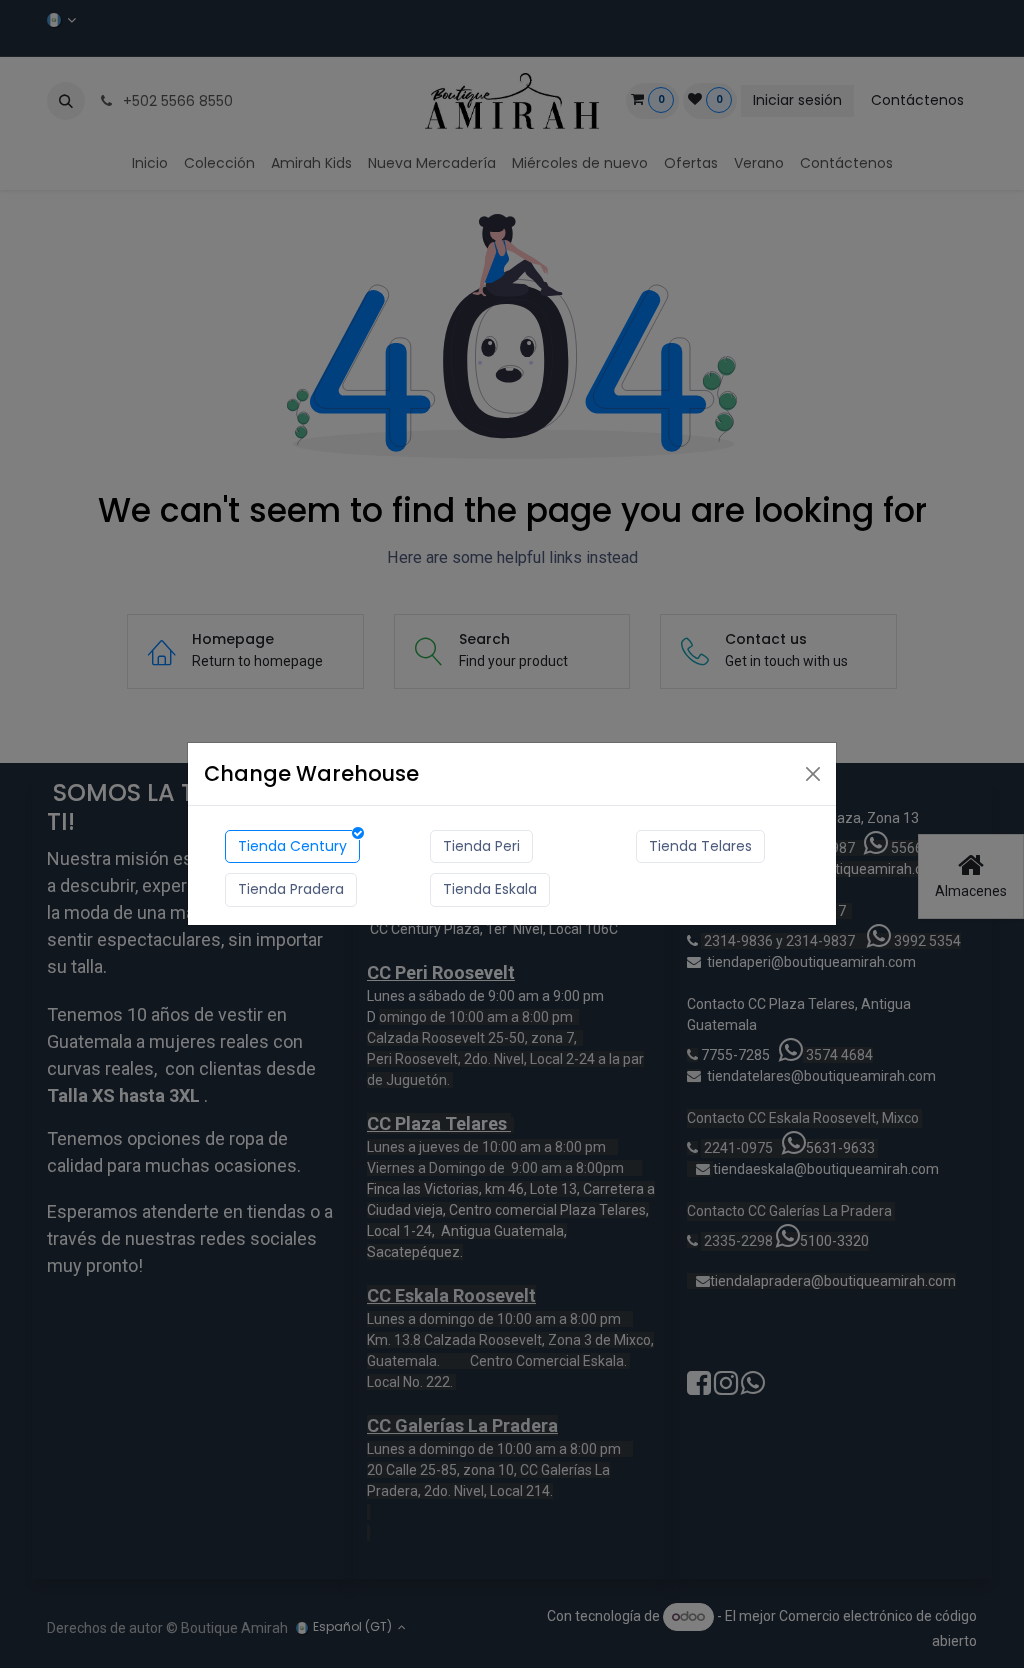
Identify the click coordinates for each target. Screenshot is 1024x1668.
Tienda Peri (481, 846)
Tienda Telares (700, 846)
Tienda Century (292, 846)
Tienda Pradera (291, 889)
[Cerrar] (813, 774)
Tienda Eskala (490, 889)
